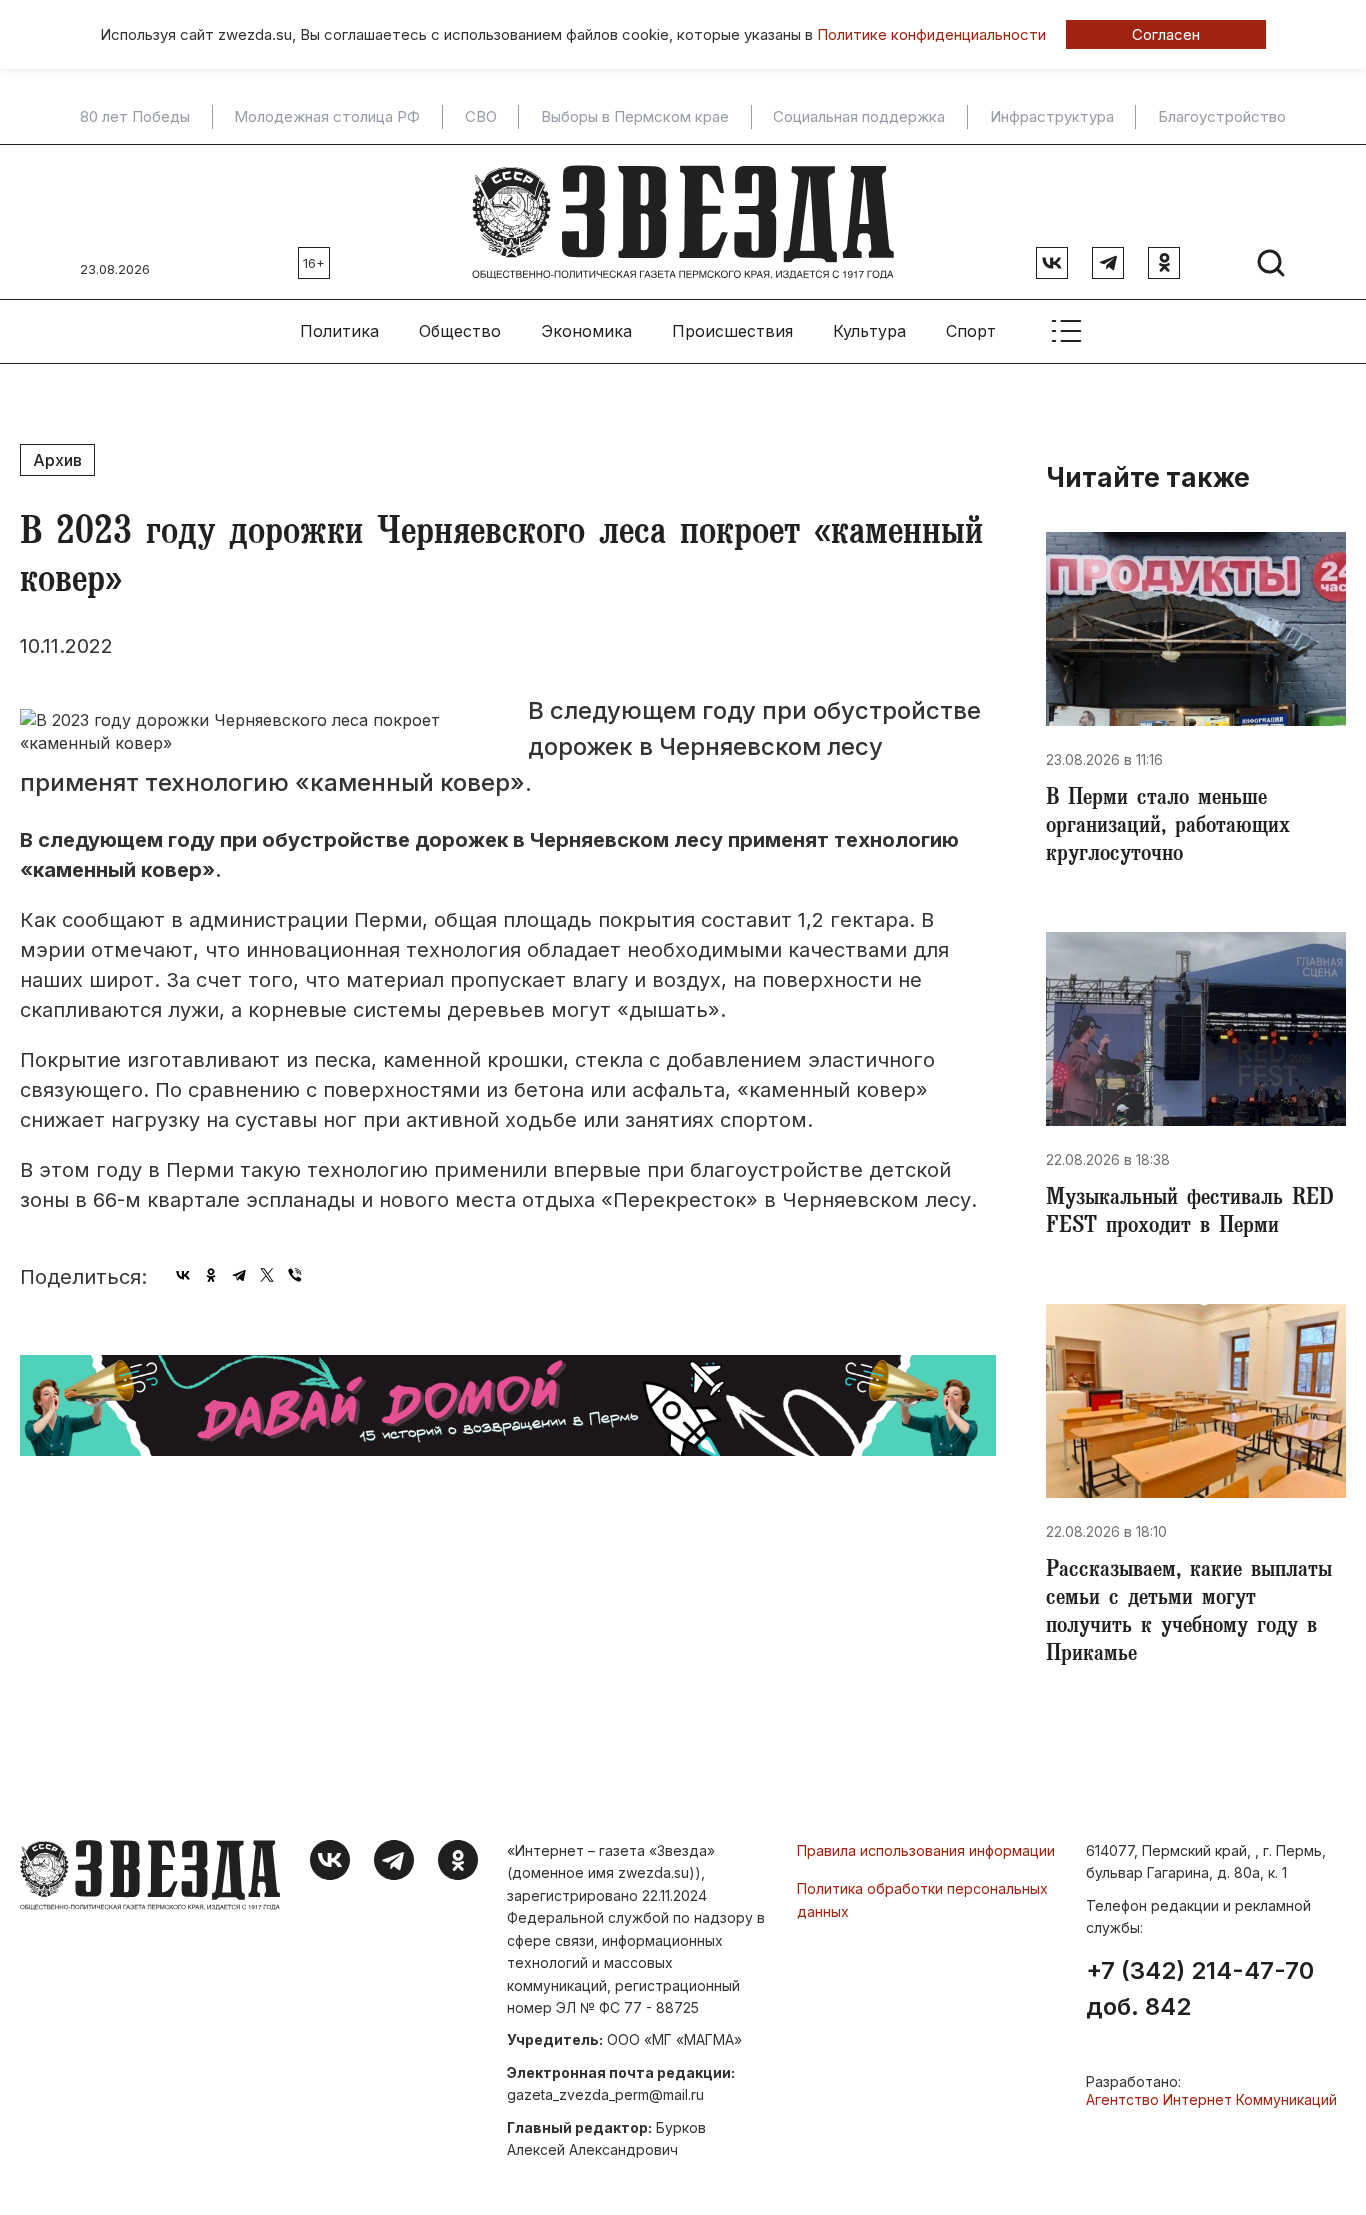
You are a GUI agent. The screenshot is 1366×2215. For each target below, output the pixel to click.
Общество (460, 331)
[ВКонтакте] (183, 1275)
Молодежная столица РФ (327, 117)
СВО (481, 117)
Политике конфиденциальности (931, 34)
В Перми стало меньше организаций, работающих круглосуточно (1168, 828)
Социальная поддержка (859, 117)
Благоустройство (1222, 117)
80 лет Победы (135, 117)
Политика (339, 331)
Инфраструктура (1052, 117)
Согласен (1166, 34)
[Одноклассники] (211, 1275)
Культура (869, 331)
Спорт (971, 331)
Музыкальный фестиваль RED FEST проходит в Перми (1190, 1214)
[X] (267, 1275)
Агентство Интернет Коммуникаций (1211, 2099)
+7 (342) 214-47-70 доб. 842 (1200, 1989)
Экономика (586, 331)
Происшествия (732, 331)
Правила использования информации (926, 1850)
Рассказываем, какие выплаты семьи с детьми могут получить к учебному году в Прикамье (1189, 1614)
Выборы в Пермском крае (635, 117)
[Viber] (295, 1275)
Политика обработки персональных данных (922, 1899)
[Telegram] (239, 1275)
